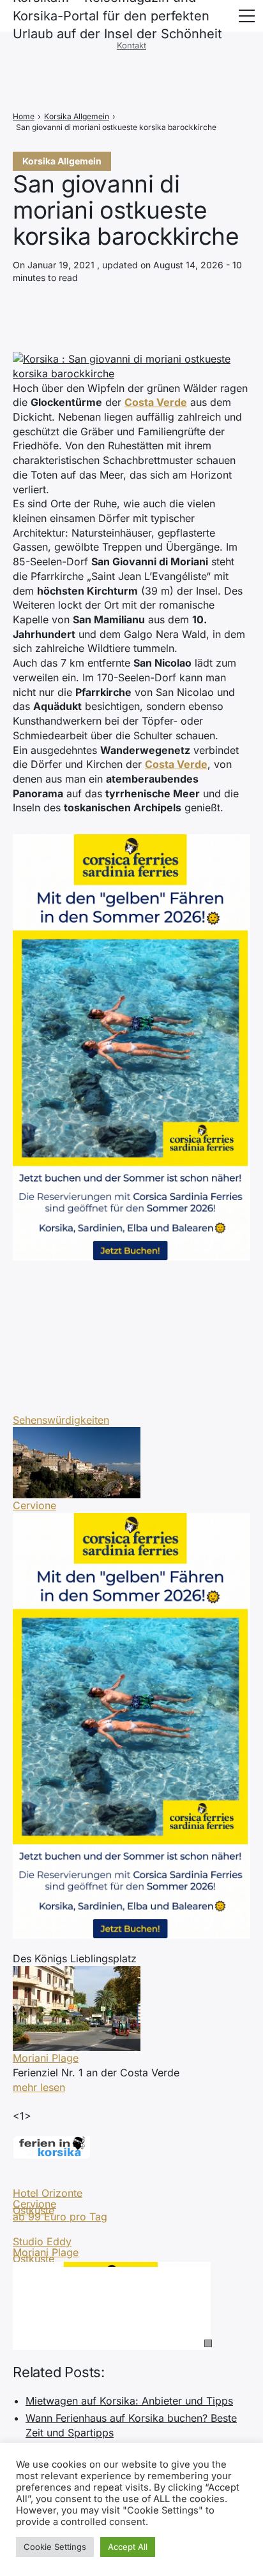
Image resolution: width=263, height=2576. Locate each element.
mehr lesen (39, 2087)
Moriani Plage (46, 2058)
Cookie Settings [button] (55, 2547)
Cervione (34, 1505)
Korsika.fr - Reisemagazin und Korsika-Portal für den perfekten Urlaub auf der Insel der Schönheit (117, 16)
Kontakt (131, 45)
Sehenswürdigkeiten (61, 1420)
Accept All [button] (128, 2547)
